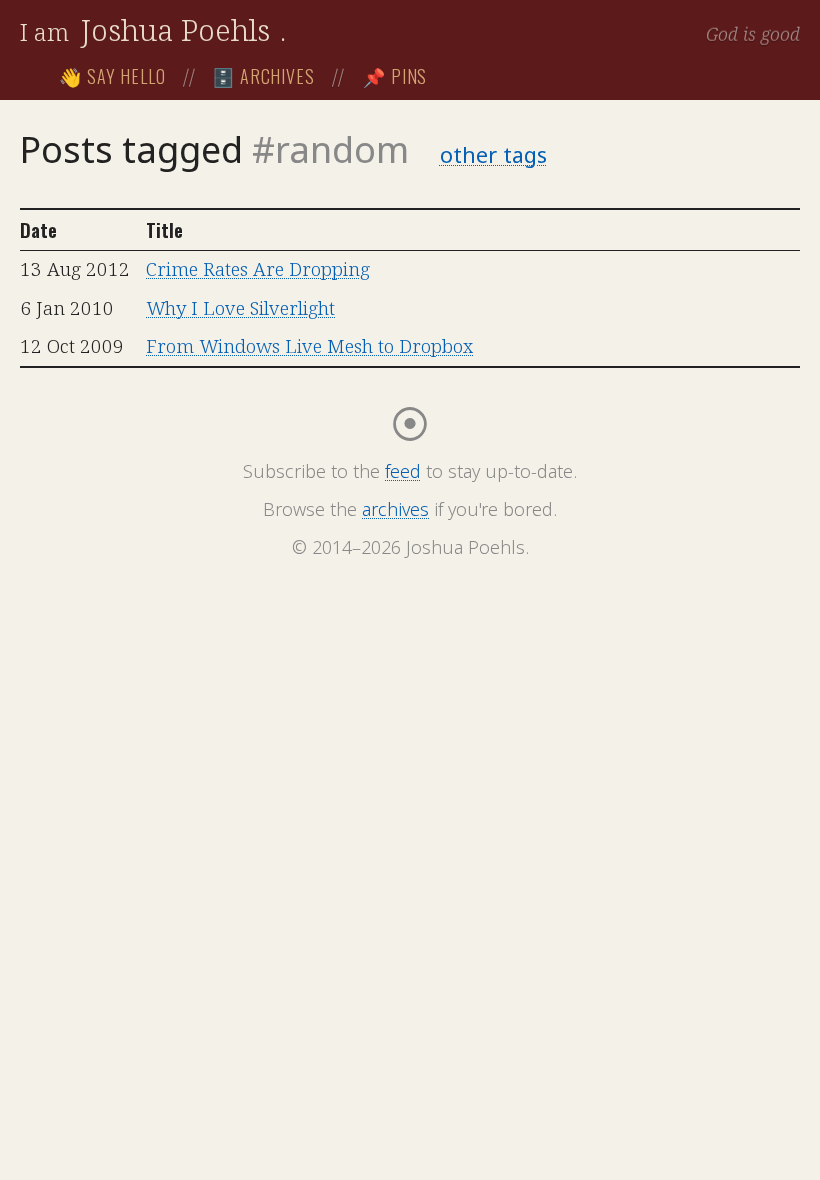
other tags (493, 154)
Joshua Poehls (175, 29)
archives (395, 509)
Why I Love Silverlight (240, 308)
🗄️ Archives (263, 76)
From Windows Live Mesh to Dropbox (309, 346)
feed (403, 471)
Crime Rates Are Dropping (258, 269)
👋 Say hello (112, 76)
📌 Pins (395, 76)
